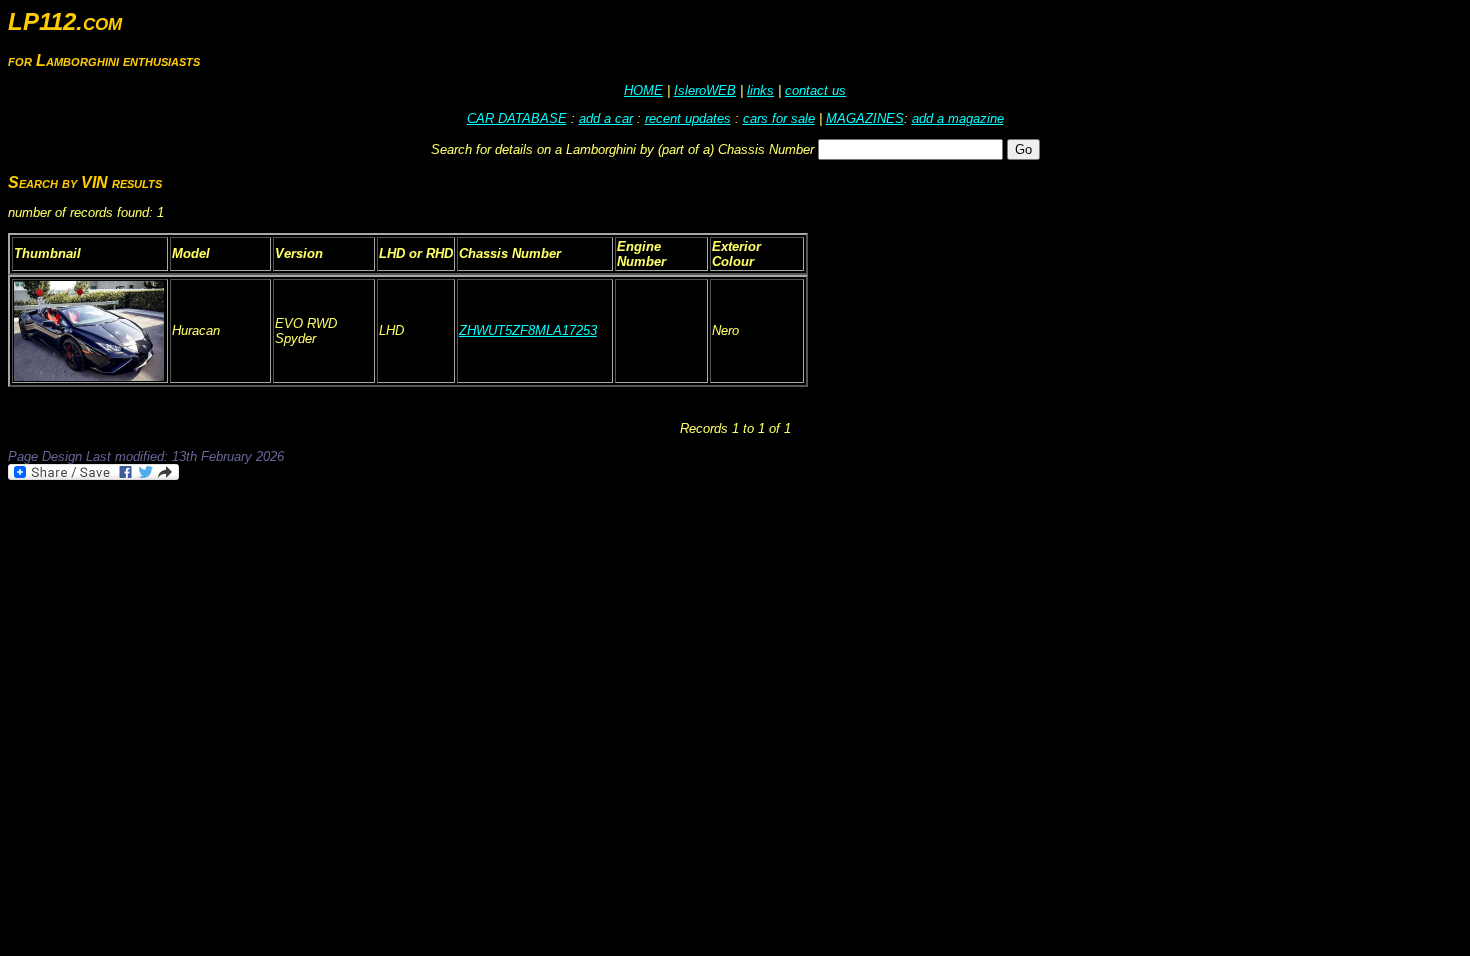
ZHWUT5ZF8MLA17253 (528, 330)
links (760, 90)
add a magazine (958, 118)
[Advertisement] (372, 538)
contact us (815, 90)
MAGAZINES (865, 118)
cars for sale (779, 118)
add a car (606, 118)
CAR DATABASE (517, 118)
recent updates (688, 118)
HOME (643, 90)
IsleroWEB (705, 90)
